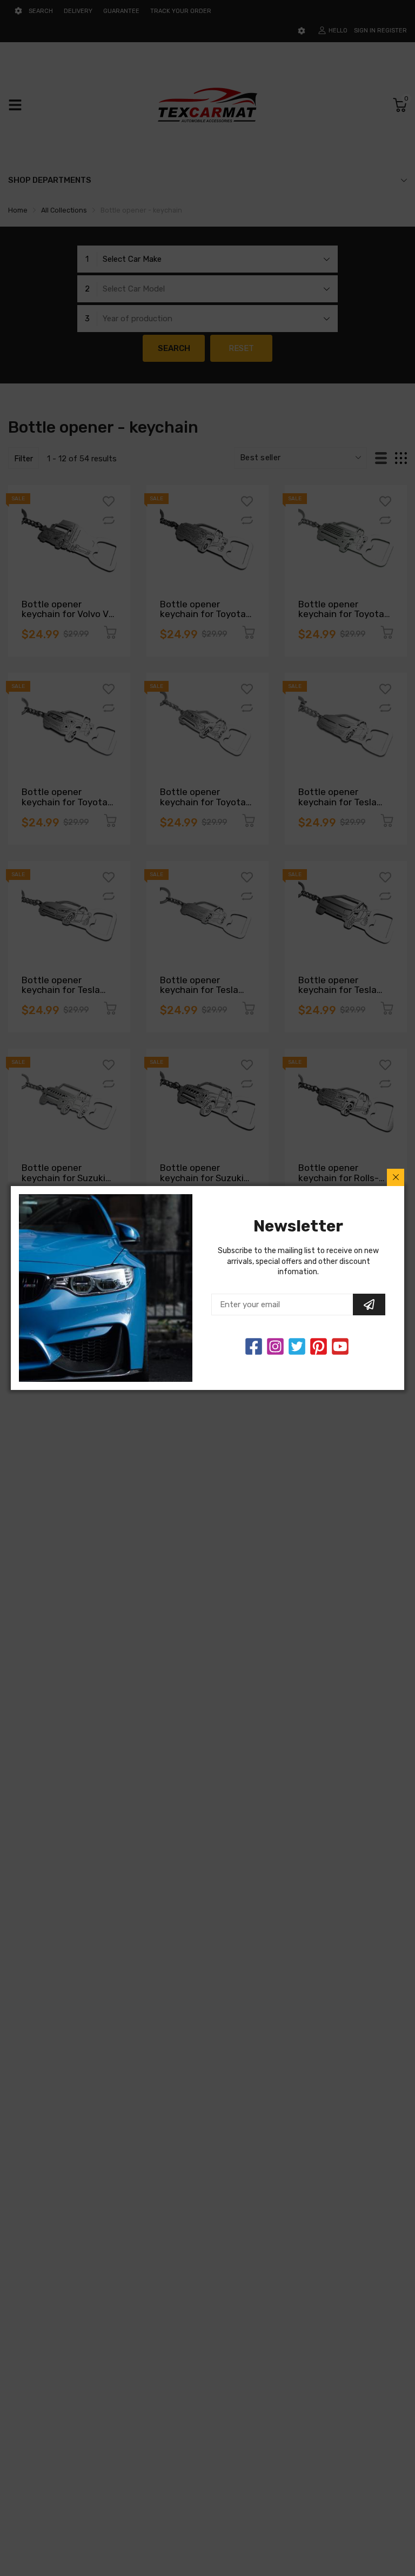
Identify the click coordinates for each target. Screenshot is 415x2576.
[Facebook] (254, 1346)
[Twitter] (275, 1346)
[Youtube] (340, 1346)
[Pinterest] (319, 1346)
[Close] (396, 1177)
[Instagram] (297, 1346)
